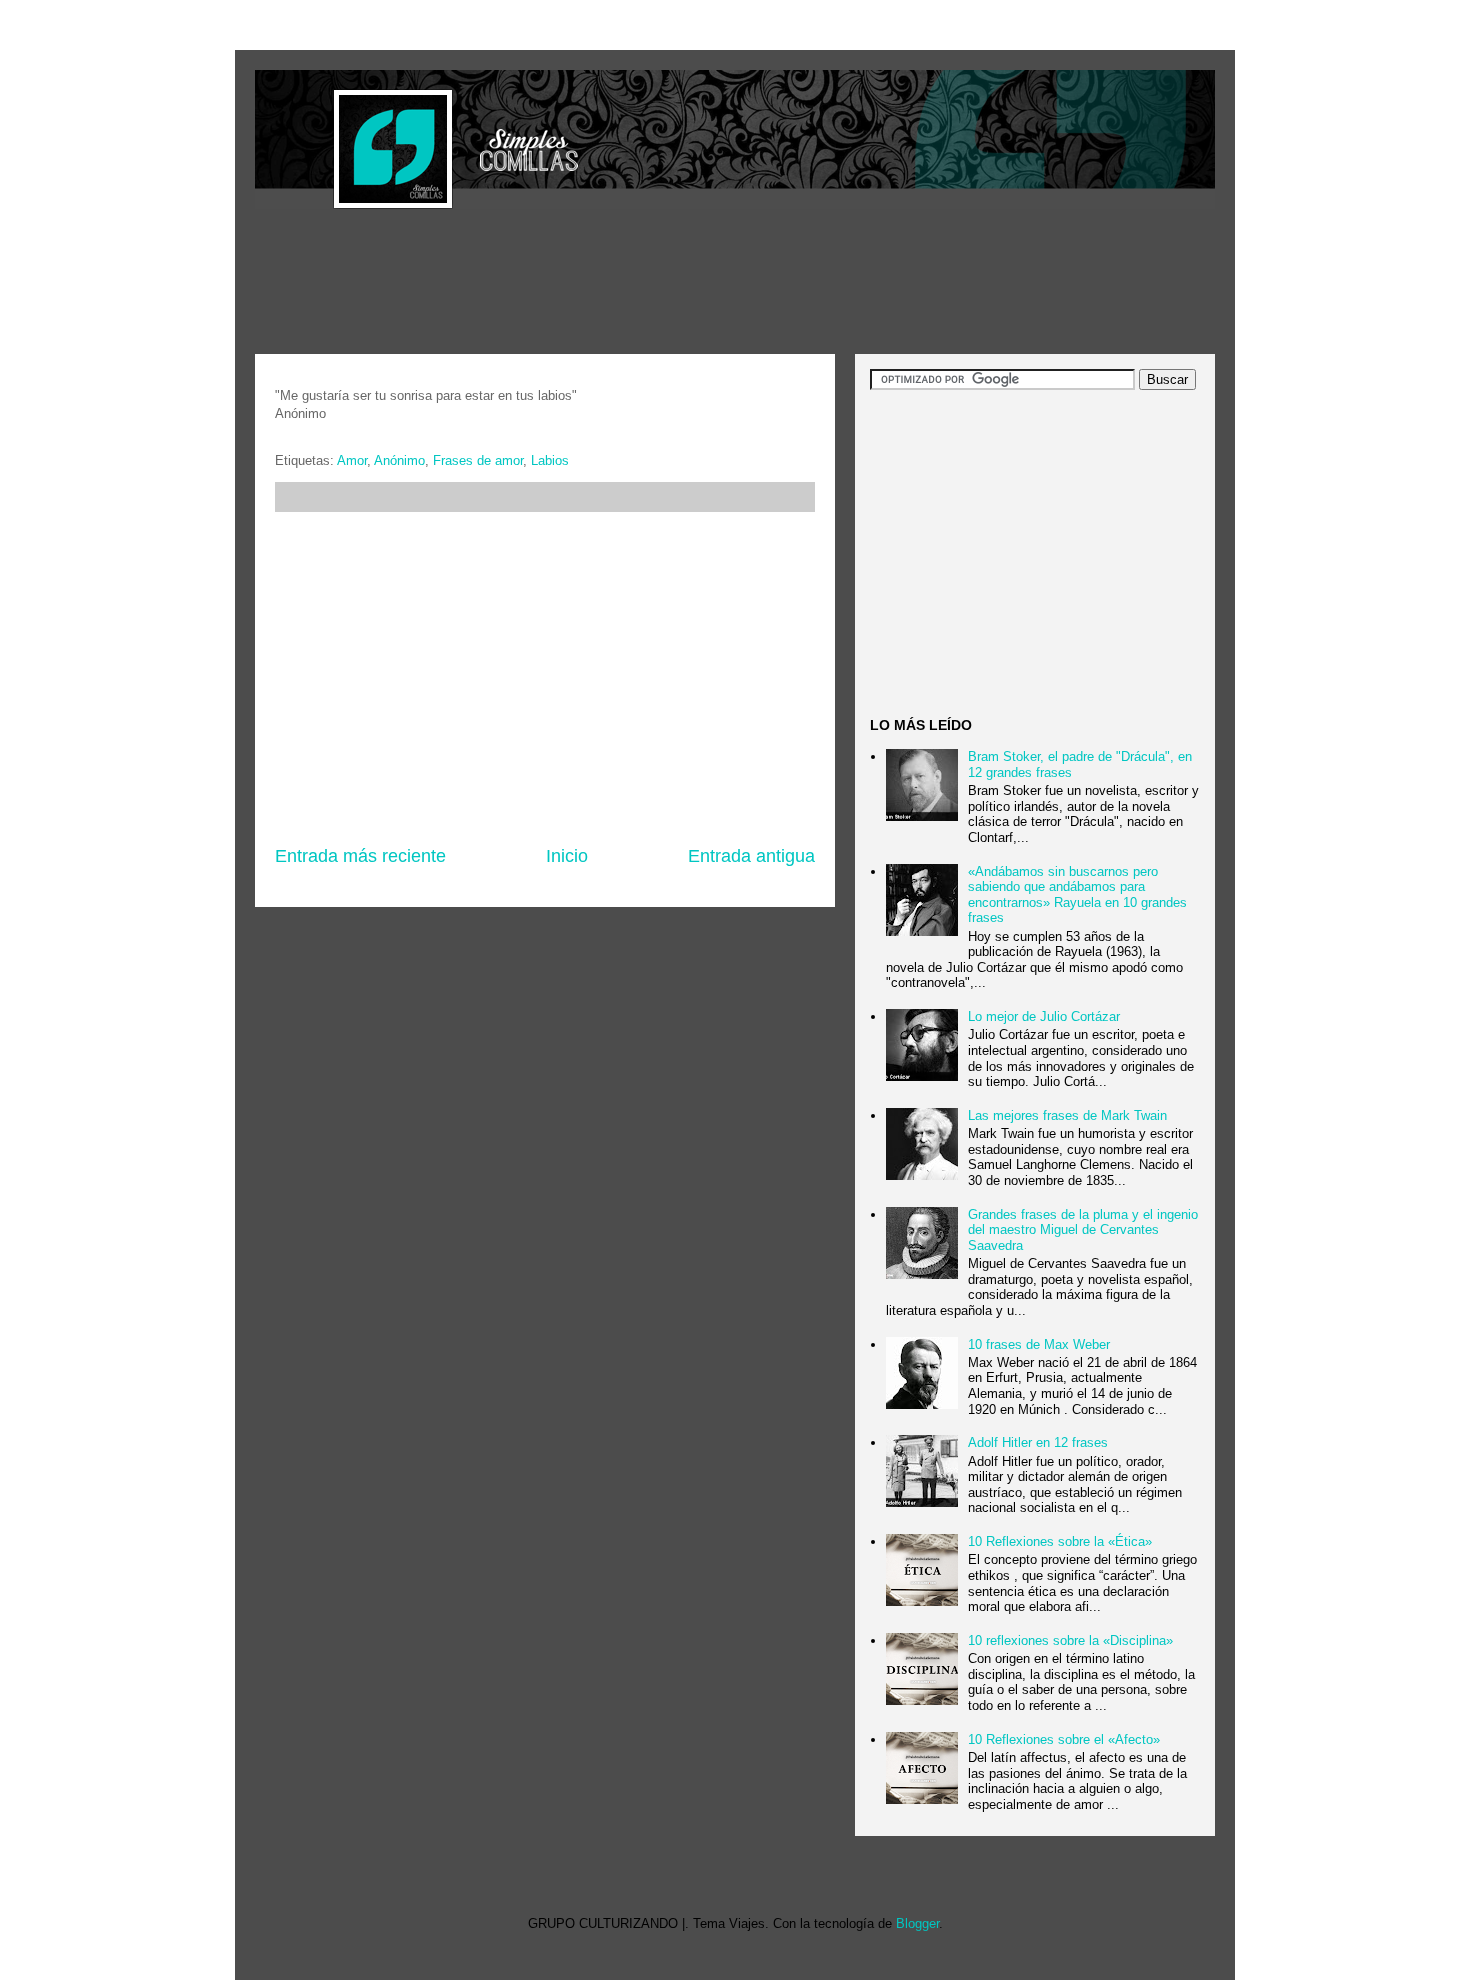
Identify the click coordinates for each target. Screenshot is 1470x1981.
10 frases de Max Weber (1039, 1344)
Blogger (917, 1923)
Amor (352, 460)
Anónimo (399, 460)
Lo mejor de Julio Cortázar (1044, 1016)
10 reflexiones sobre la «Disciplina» (1070, 1640)
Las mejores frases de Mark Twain (1067, 1115)
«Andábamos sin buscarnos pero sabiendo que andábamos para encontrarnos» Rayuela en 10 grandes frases (1077, 895)
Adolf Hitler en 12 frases (1038, 1442)
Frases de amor (478, 460)
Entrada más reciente (360, 856)
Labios (550, 460)
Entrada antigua (751, 856)
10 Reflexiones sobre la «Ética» (1060, 1541)
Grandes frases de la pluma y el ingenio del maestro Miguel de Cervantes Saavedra (1083, 1230)
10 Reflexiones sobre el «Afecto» (1064, 1739)
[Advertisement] (619, 284)
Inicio (567, 856)
